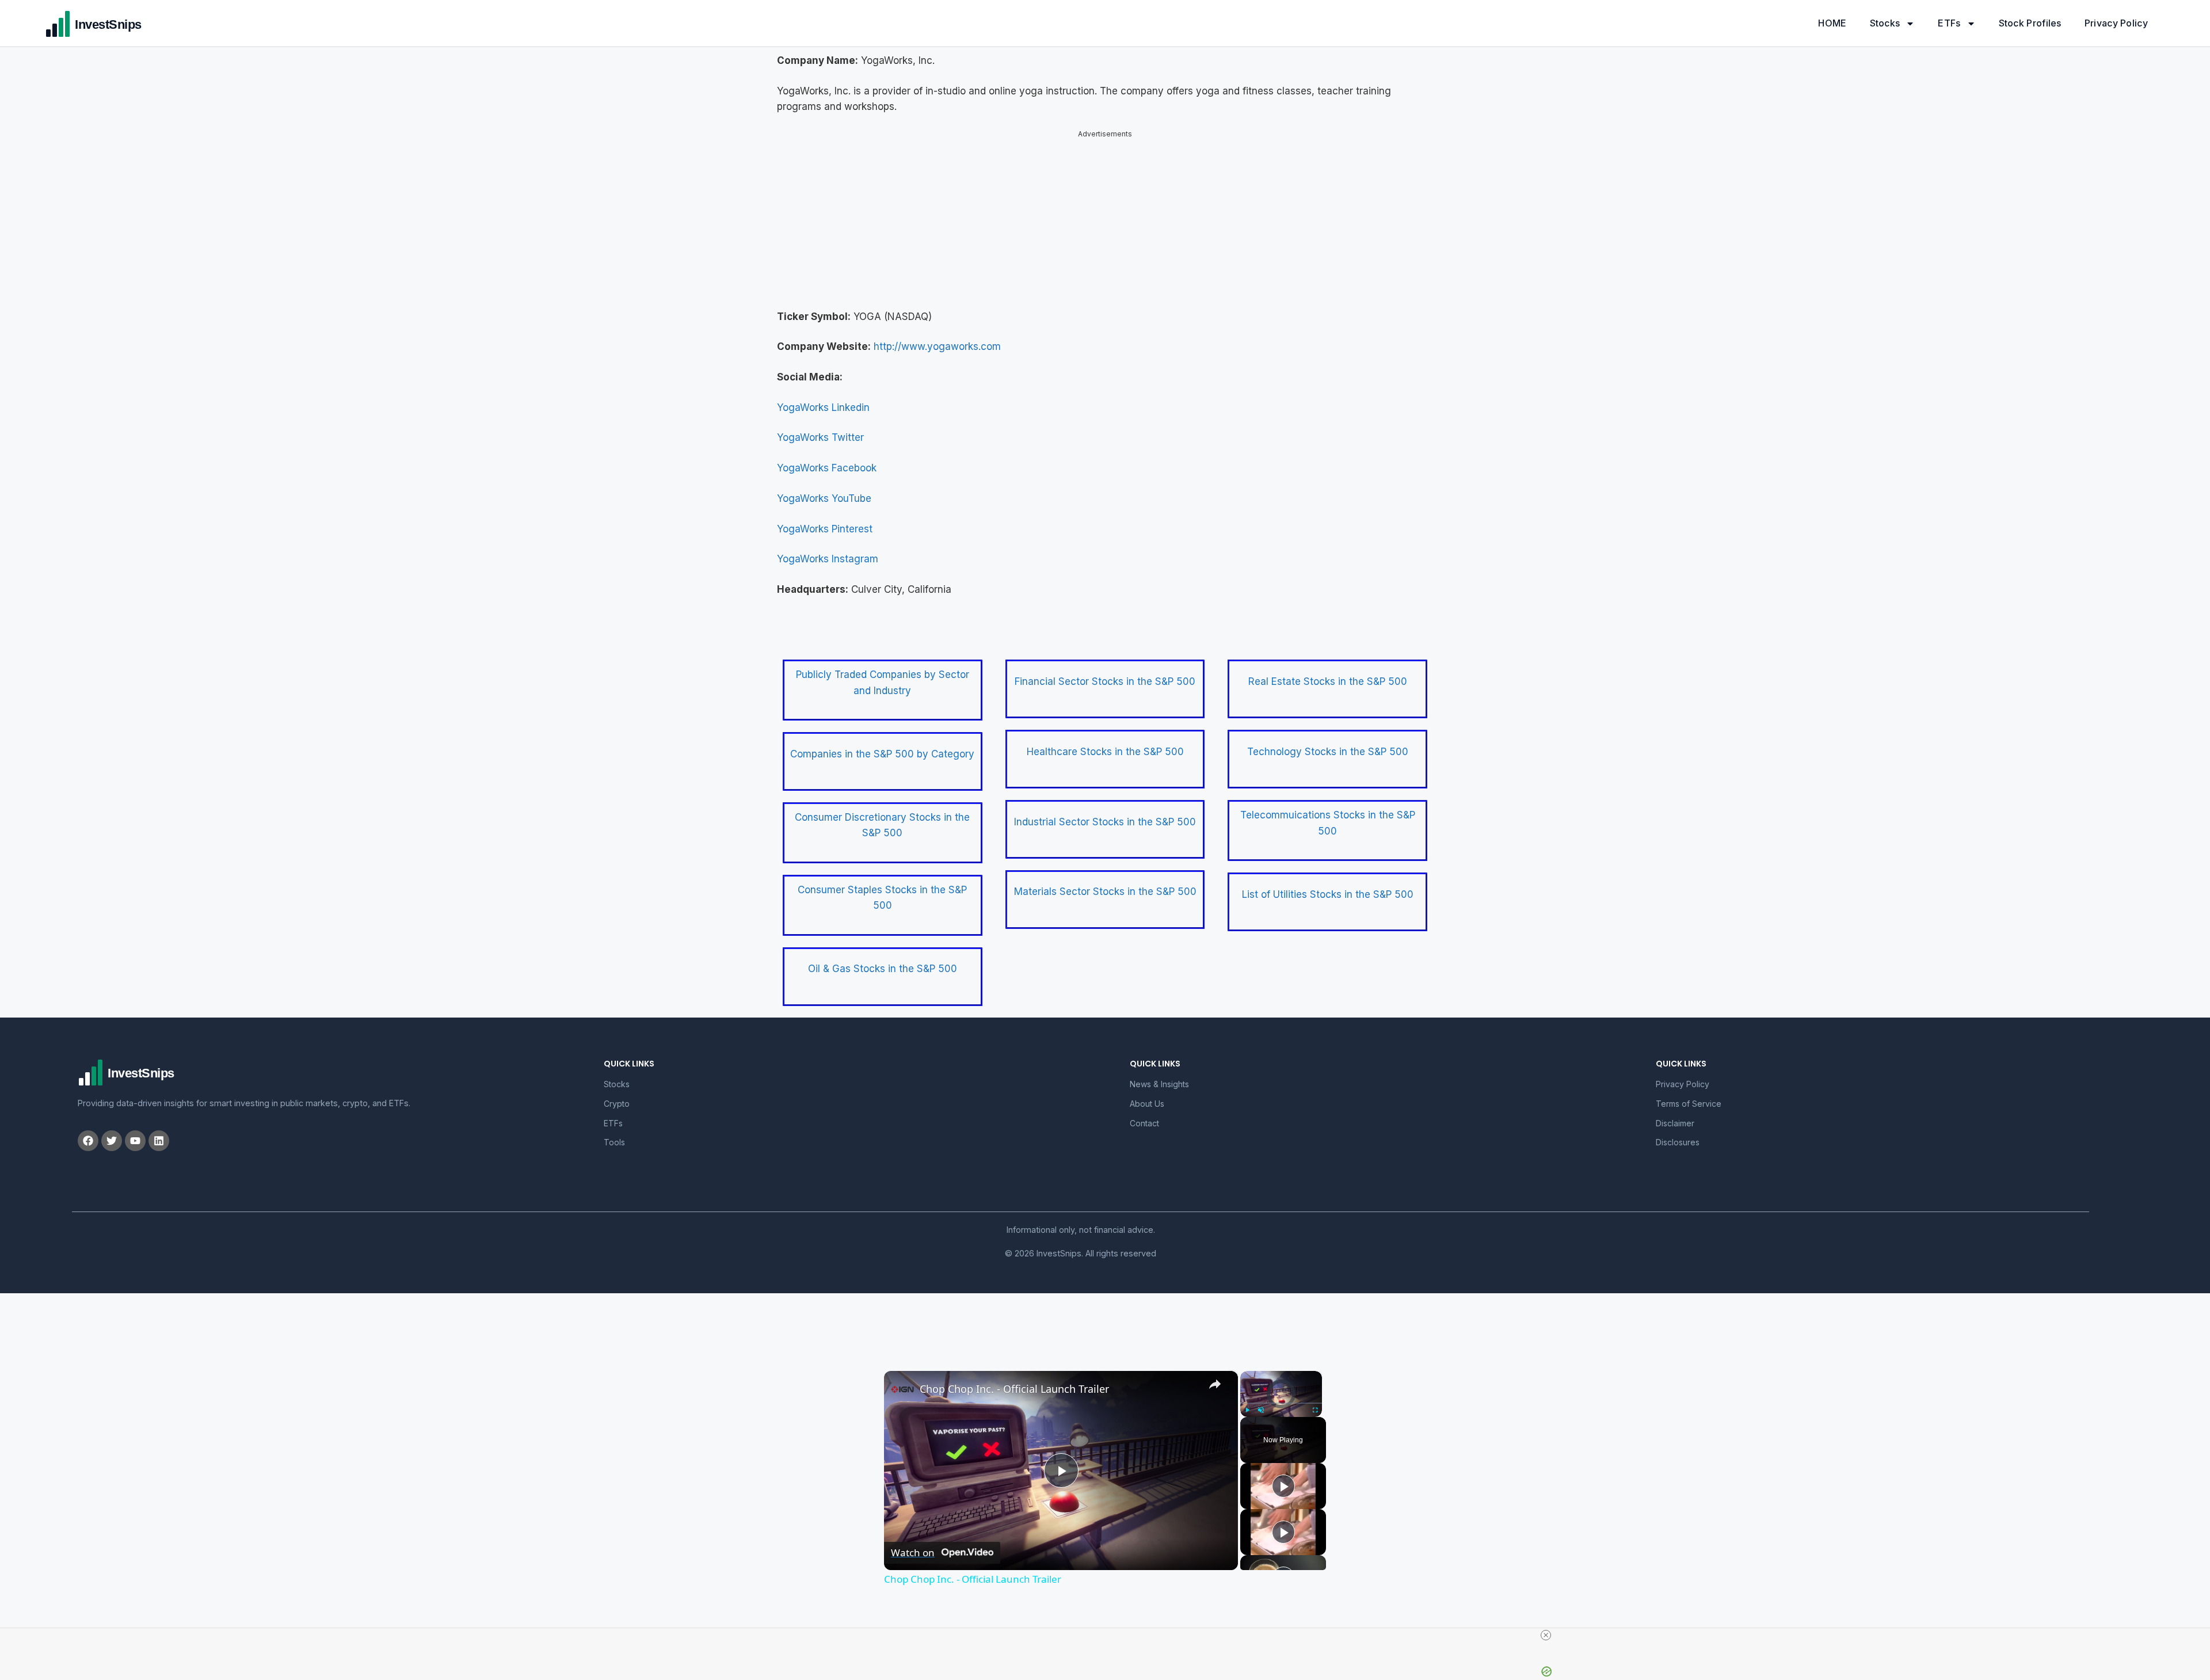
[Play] (1247, 1410)
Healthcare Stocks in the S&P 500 (1105, 752)
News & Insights (1159, 1084)
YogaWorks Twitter (820, 437)
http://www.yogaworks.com (937, 346)
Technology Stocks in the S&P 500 (1328, 752)
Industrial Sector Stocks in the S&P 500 (1105, 822)
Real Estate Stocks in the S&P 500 (1328, 681)
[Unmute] (1261, 1410)
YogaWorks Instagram (828, 559)
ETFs (1949, 23)
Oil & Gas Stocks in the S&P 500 (883, 969)
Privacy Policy (2116, 23)
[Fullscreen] (1315, 1410)
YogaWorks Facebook (827, 468)
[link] (902, 1389)
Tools (614, 1142)
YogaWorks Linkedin (823, 407)
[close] (1546, 1635)
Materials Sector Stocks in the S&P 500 (1105, 892)
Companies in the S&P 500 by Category (882, 754)
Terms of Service (1689, 1104)
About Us (1147, 1104)
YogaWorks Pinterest (825, 529)
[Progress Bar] (1281, 1403)
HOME (1832, 23)
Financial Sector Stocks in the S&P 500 (1105, 681)
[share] (1215, 1384)
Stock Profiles (2030, 23)
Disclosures (1678, 1142)
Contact (1144, 1123)
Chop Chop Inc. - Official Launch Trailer (1014, 1389)
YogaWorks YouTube (824, 498)
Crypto (617, 1104)
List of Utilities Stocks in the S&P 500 (1328, 894)
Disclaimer (1675, 1123)
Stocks (1885, 23)
